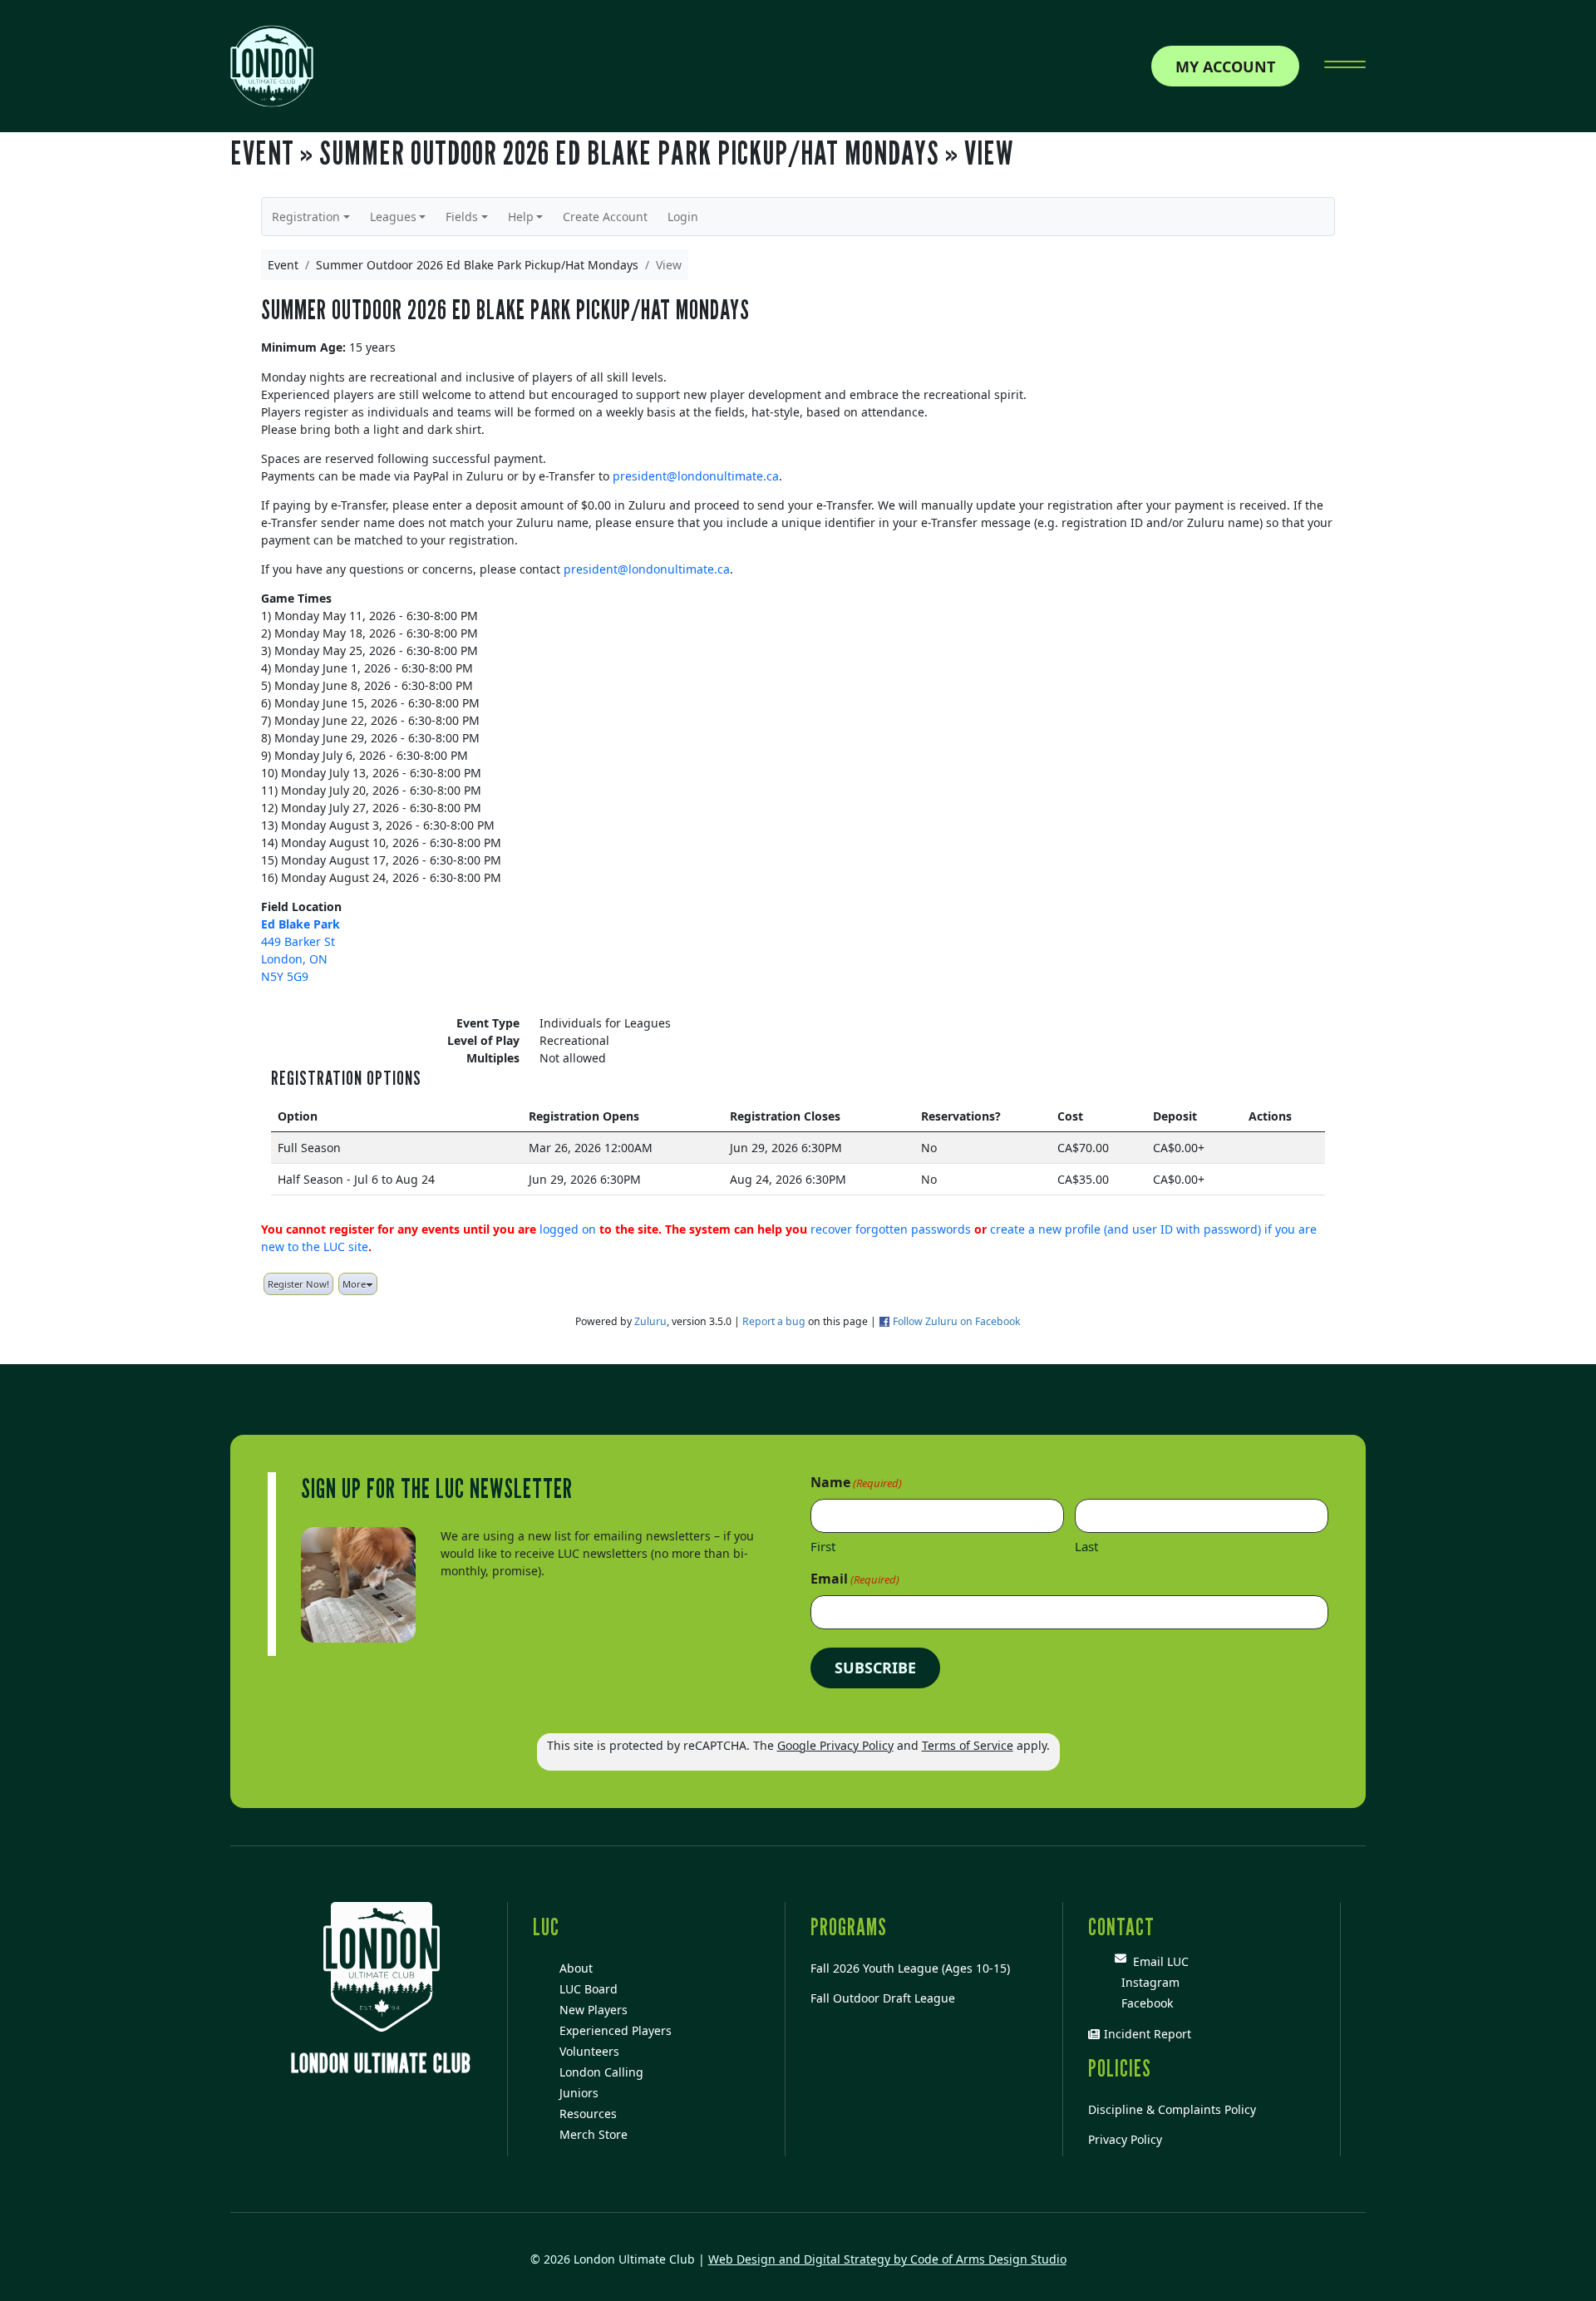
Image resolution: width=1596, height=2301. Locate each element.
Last (1086, 1546)
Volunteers (589, 2051)
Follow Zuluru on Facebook (957, 1321)
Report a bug (774, 1321)
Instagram (1147, 1982)
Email (855, 1579)
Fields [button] (462, 217)
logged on (568, 1229)
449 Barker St (298, 941)
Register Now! (298, 1284)
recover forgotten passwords (891, 1229)
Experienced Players (616, 2030)
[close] (1345, 67)
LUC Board (589, 1989)
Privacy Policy (1125, 2139)
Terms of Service (968, 1745)
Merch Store (594, 2134)
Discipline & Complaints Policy (1172, 2109)
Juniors (579, 2093)
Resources (588, 2114)
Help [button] (521, 217)
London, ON (294, 959)
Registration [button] (306, 217)
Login (683, 217)
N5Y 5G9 (285, 976)
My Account (1225, 67)
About (576, 1968)
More (354, 1284)
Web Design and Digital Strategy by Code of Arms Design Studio (887, 2259)
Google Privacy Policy (835, 1745)
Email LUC (1158, 1961)
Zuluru (650, 1321)
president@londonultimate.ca (696, 476)
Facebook (1144, 2003)
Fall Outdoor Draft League (883, 1998)
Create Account (605, 217)
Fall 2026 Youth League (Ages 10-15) (910, 1968)
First (823, 1546)
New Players (594, 2010)
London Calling (601, 2072)
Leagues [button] (393, 217)
